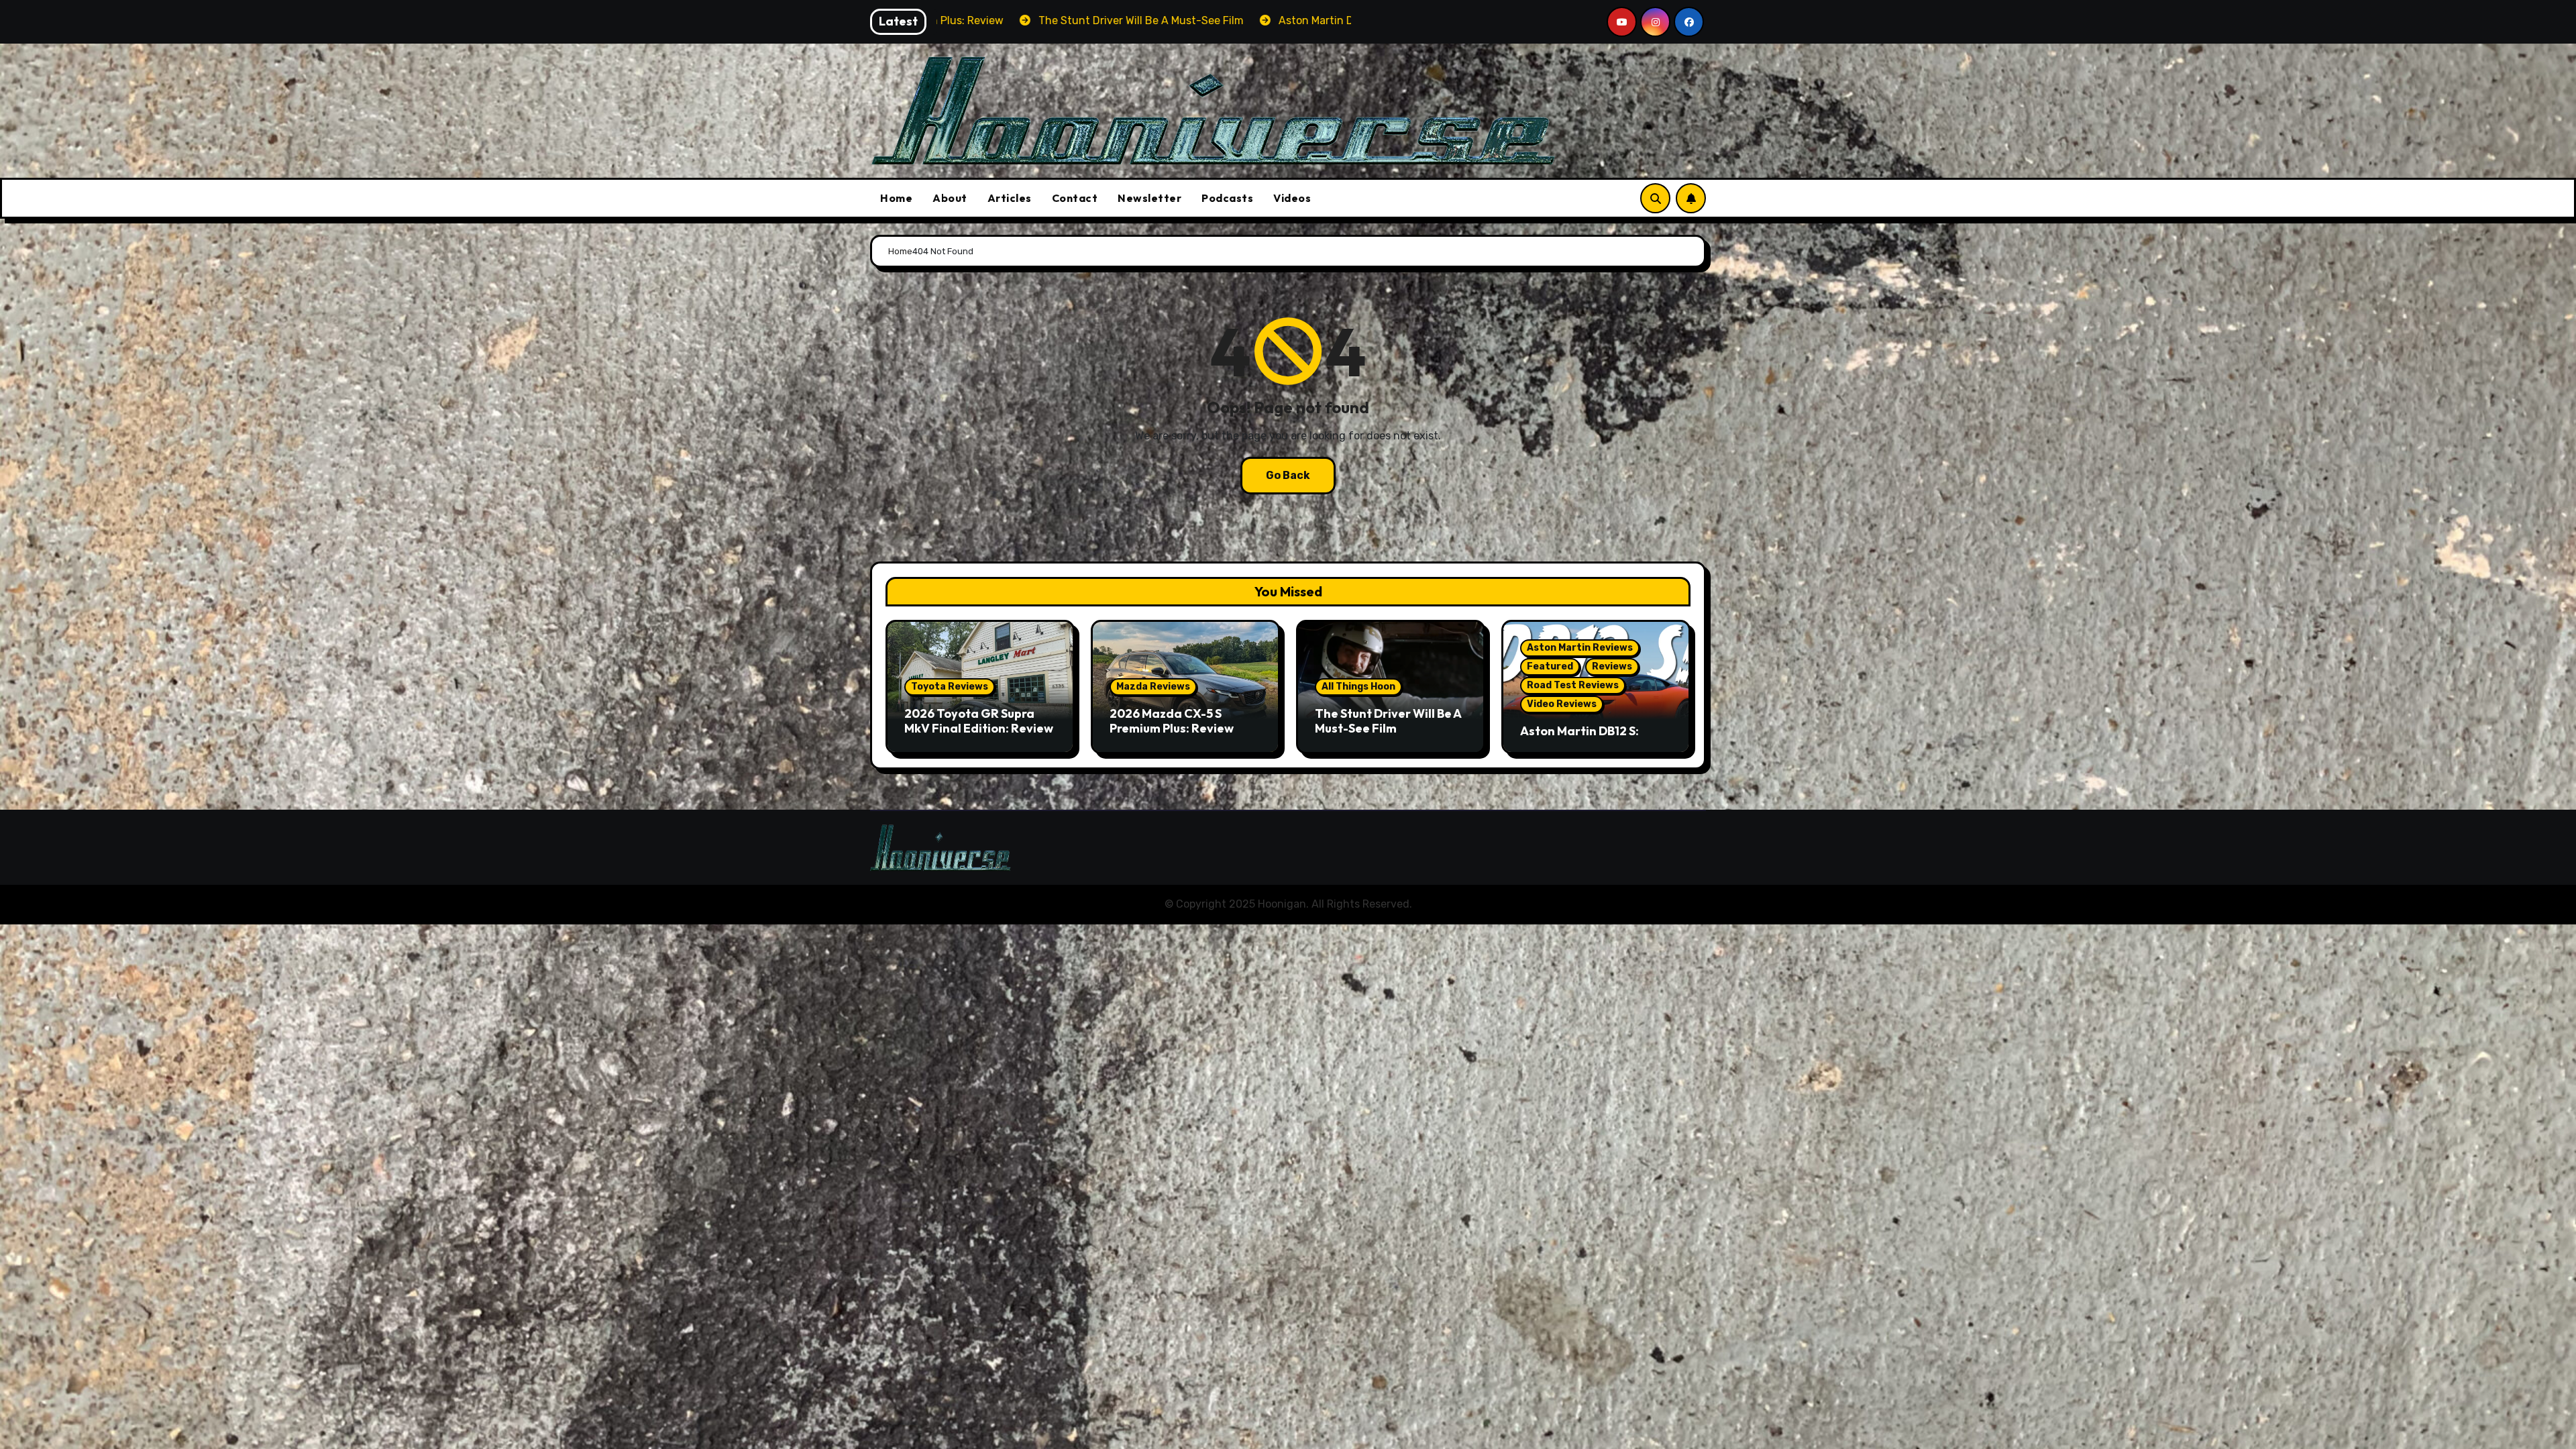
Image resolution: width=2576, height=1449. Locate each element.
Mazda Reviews (1153, 687)
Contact (1075, 198)
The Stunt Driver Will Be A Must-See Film (1388, 721)
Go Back (1288, 475)
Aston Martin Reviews (1580, 648)
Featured (1550, 666)
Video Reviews (1562, 704)
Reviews (1612, 666)
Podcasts (1227, 198)
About (950, 198)
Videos (1292, 198)
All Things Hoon (1358, 687)
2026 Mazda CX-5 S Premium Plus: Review (1172, 721)
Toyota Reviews (950, 687)
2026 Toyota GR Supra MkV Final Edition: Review (979, 721)
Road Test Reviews (1573, 685)
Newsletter (1149, 198)
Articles (1010, 198)
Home (896, 198)
